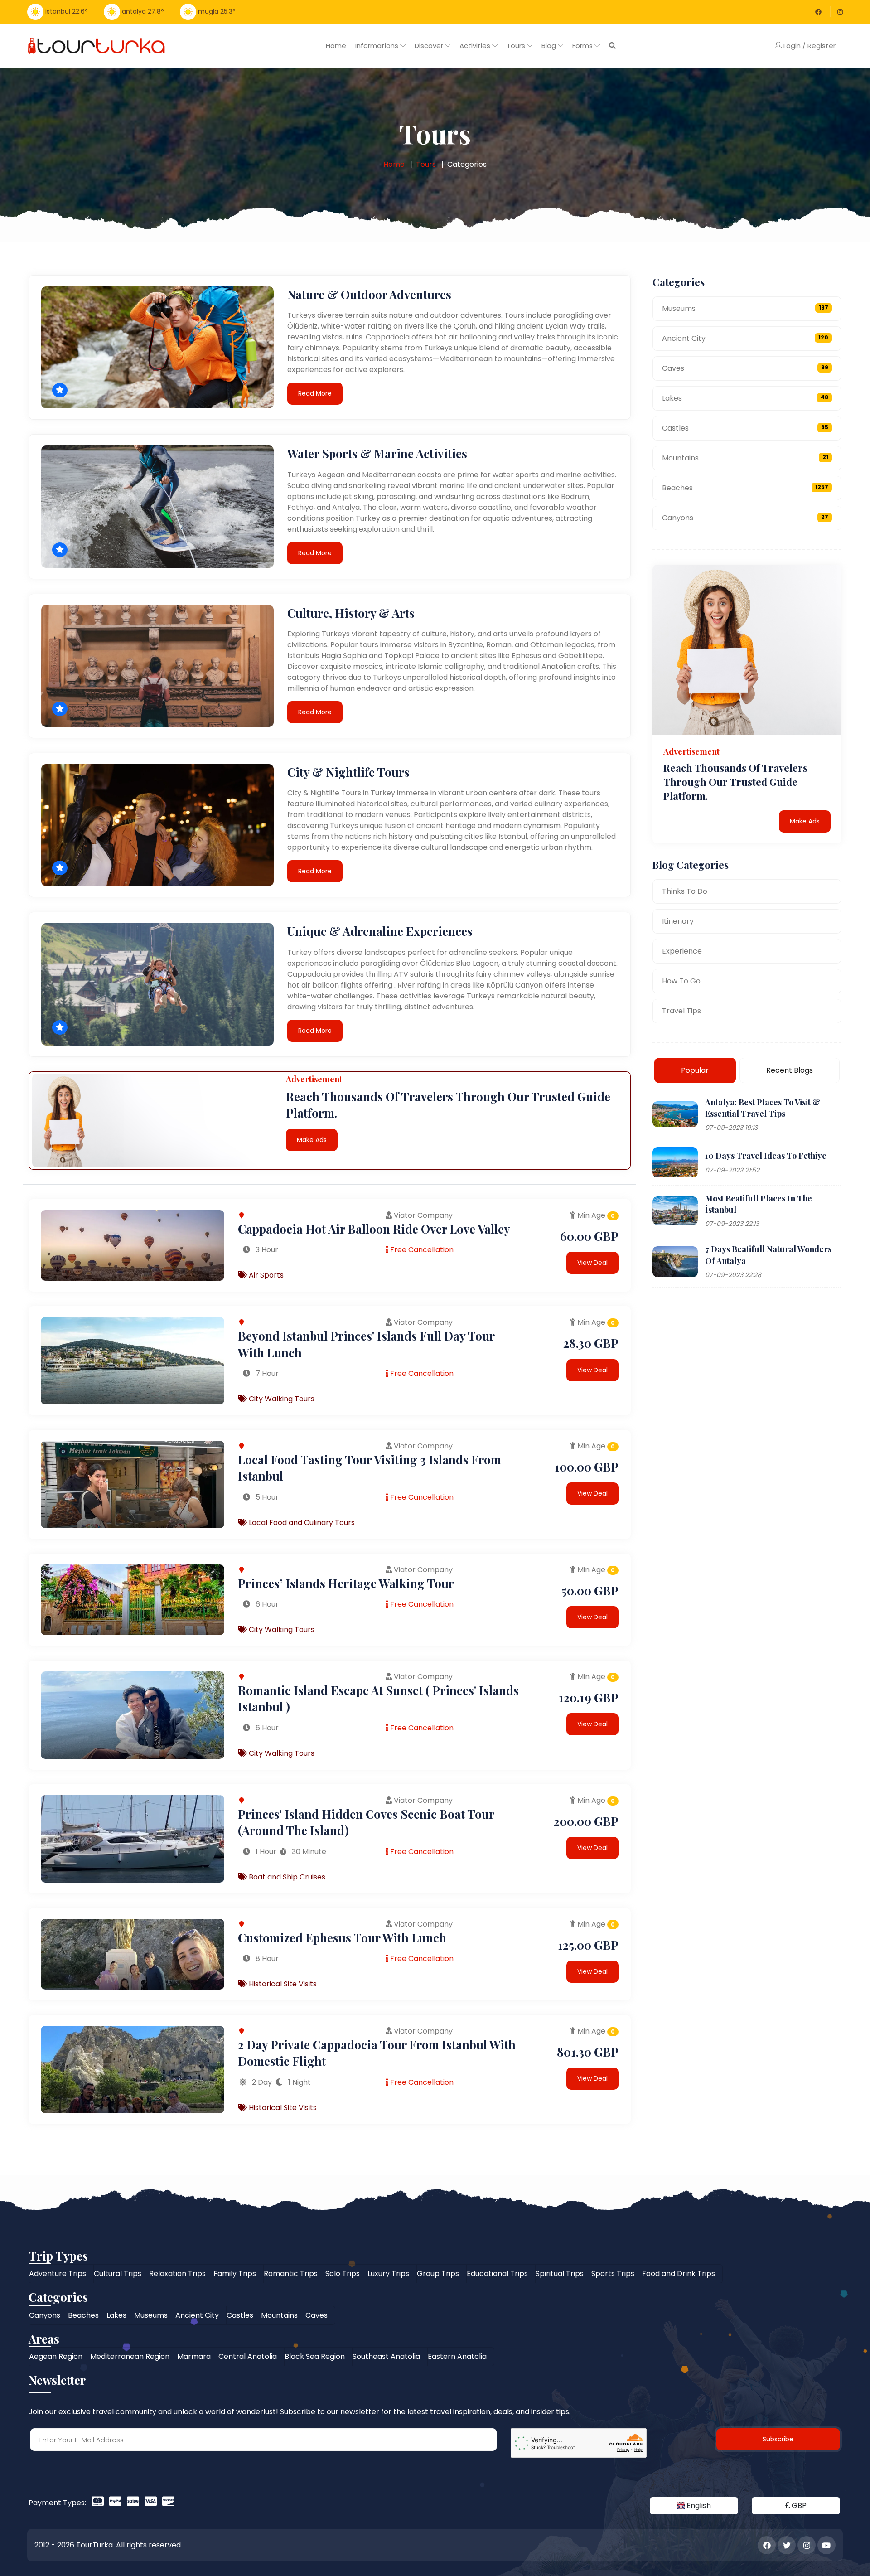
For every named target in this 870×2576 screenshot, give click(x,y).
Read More (315, 393)
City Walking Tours (281, 1399)
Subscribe (778, 2439)
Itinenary (678, 921)
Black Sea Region (315, 2356)
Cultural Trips (118, 2273)
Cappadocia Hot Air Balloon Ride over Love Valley (374, 1229)
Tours (426, 164)
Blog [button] (550, 46)
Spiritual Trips (560, 2273)
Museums (745, 308)
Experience (682, 951)
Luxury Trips (388, 2273)
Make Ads (312, 1140)
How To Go (681, 981)
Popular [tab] (695, 1070)
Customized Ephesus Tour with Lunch (342, 1938)
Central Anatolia (248, 2356)
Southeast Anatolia (386, 2356)
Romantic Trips (291, 2273)
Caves (745, 368)
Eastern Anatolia (457, 2356)
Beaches (745, 488)
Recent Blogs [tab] (790, 1070)
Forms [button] (583, 46)
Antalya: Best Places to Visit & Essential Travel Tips (763, 1107)
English (698, 2506)
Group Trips (438, 2273)
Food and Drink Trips (679, 2273)
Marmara (194, 2356)
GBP (798, 2506)
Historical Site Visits (282, 1984)
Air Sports (265, 1275)
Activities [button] (476, 46)
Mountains (745, 458)
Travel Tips (681, 1010)
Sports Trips (613, 2273)
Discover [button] (430, 46)
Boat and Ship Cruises (286, 1877)
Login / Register (809, 46)
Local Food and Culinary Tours (301, 1523)
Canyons (745, 518)
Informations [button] (378, 46)
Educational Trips (497, 2273)
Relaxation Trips (177, 2273)
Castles (745, 428)
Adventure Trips (58, 2273)
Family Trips (235, 2273)
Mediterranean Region (130, 2356)
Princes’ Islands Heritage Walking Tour (346, 1583)
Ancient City (745, 338)
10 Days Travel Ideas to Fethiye (766, 1156)
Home (336, 46)
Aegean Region (56, 2356)
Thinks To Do (685, 891)
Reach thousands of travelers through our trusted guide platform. (735, 782)
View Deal (592, 1263)
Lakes (745, 398)
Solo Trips (343, 2273)
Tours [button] (517, 46)
